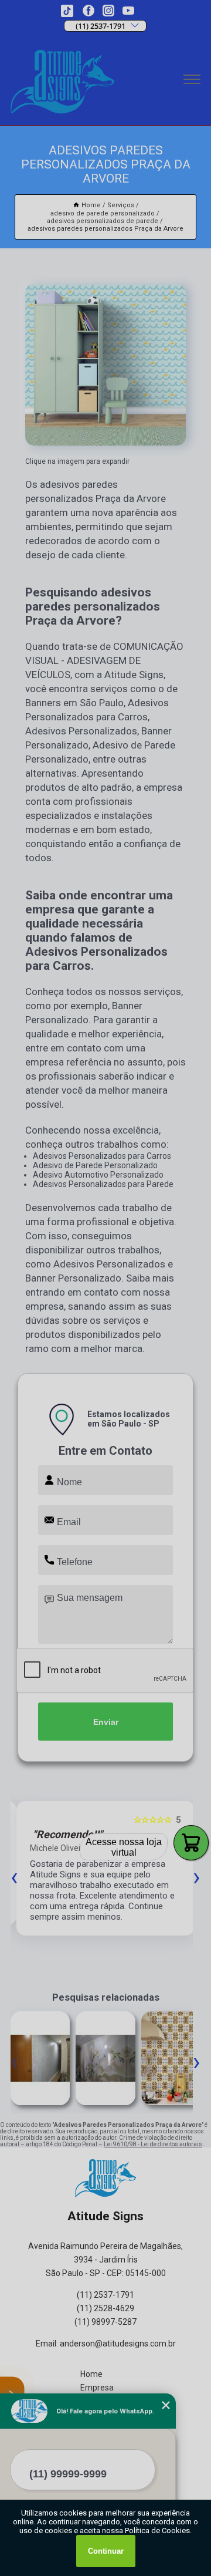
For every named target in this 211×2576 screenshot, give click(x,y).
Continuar (106, 2551)
